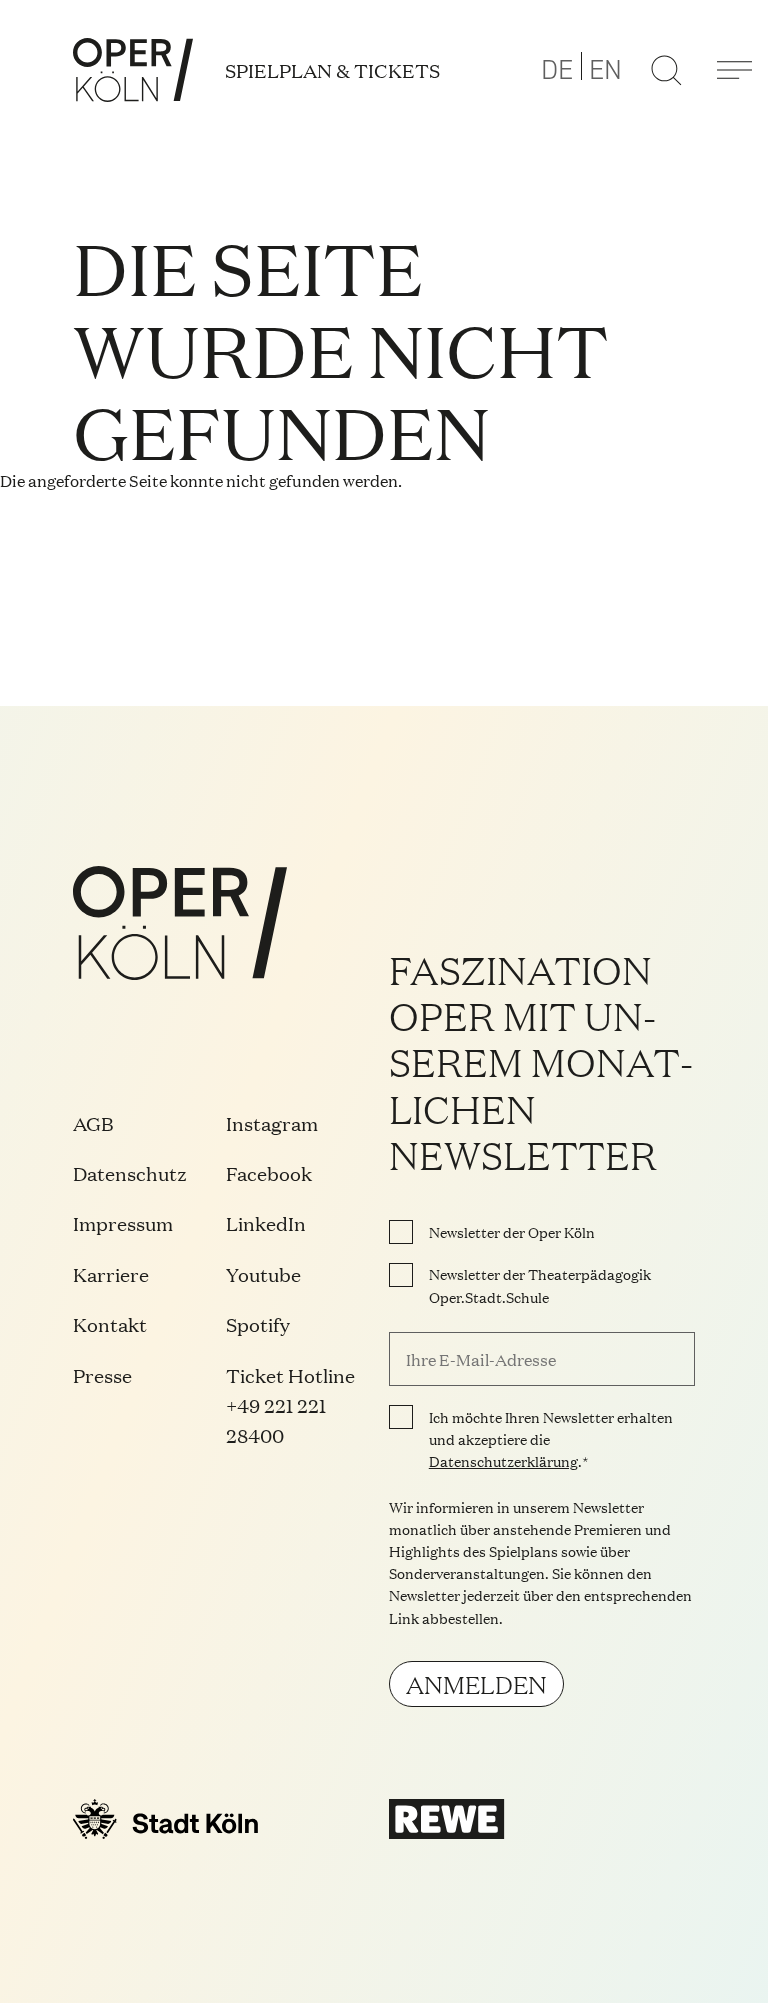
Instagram (272, 1123)
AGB (93, 1123)
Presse (102, 1375)
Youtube (263, 1274)
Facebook (269, 1173)
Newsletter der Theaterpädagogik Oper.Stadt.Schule (540, 1285)
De (557, 70)
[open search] (666, 70)
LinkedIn (266, 1223)
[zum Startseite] (133, 70)
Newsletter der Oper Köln (512, 1232)
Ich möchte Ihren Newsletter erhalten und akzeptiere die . (551, 1439)
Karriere (111, 1274)
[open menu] (734, 70)
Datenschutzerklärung (503, 1461)
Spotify (258, 1324)
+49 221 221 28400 (276, 1420)
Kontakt (110, 1324)
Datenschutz (130, 1173)
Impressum (123, 1223)
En (605, 70)
